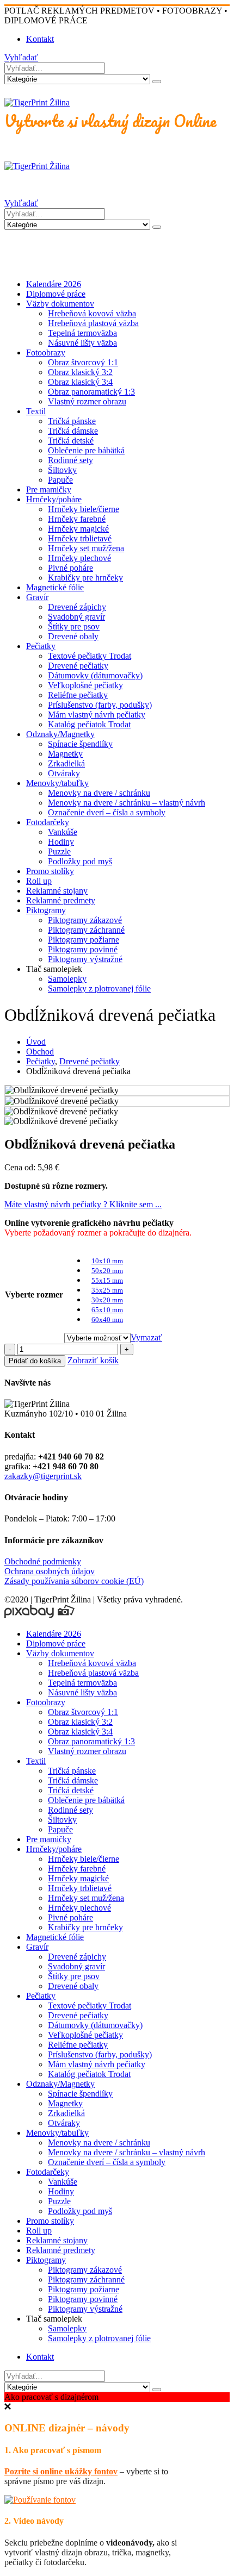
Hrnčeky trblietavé (80, 538)
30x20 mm (107, 1300)
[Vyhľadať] (157, 82)
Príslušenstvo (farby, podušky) (100, 705)
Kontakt (40, 39)
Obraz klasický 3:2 (80, 372)
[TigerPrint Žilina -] (37, 102)
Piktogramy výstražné (85, 959)
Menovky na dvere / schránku (99, 793)
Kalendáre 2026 (54, 284)
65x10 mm (107, 1310)
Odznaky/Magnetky (60, 734)
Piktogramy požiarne (84, 940)
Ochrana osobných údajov (50, 1571)
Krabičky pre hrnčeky (85, 578)
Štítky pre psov (74, 626)
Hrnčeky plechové (79, 558)
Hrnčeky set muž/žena (86, 548)
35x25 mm (107, 1290)
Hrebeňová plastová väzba (93, 323)
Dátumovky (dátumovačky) (95, 675)
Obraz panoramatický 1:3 (91, 392)
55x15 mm (107, 1280)
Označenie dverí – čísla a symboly (107, 812)
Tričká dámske (73, 431)
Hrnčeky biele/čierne (84, 509)
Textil (36, 411)
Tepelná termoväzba (82, 333)
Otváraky (64, 773)
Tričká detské (71, 441)
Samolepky (67, 979)
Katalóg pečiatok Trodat (89, 724)
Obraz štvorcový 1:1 (83, 362)
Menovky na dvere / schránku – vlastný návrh (127, 803)
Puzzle (59, 852)
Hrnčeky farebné (77, 519)
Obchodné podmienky (43, 1561)
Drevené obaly (73, 636)
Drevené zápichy (77, 607)
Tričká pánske (72, 421)
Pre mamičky (49, 489)
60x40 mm (107, 1320)
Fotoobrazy (46, 353)
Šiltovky (62, 470)
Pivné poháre (70, 568)
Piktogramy (46, 910)
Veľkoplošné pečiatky (85, 685)
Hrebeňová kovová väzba (92, 313)
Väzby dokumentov (60, 304)
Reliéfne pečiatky (78, 695)
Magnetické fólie (55, 587)
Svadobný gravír (76, 617)
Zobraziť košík (93, 1360)
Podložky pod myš (80, 861)
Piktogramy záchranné (86, 930)
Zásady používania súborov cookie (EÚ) (74, 1581)
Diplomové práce (56, 294)
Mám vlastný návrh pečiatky (97, 715)
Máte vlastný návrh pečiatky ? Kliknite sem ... (83, 1204)
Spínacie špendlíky (80, 744)
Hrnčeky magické (78, 529)
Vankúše (63, 832)
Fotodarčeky (48, 822)
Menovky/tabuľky (57, 783)
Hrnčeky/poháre (54, 499)
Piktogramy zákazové (85, 920)
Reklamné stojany (57, 891)
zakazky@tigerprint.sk (43, 1476)
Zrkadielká (66, 763)
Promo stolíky (50, 871)
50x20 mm (107, 1271)
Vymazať (146, 1337)
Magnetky (65, 754)
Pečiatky (41, 646)
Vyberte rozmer (34, 1295)
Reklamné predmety (61, 900)
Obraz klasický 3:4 (80, 382)
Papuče (60, 480)
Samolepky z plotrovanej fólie (99, 988)
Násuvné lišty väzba (82, 343)
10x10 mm (107, 1261)
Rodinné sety (70, 460)
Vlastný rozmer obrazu (87, 401)
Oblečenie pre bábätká (86, 450)
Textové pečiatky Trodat (90, 656)
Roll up (39, 881)
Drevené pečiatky (78, 666)
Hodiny (61, 842)
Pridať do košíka (35, 1361)
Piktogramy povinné (83, 949)
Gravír (37, 597)
